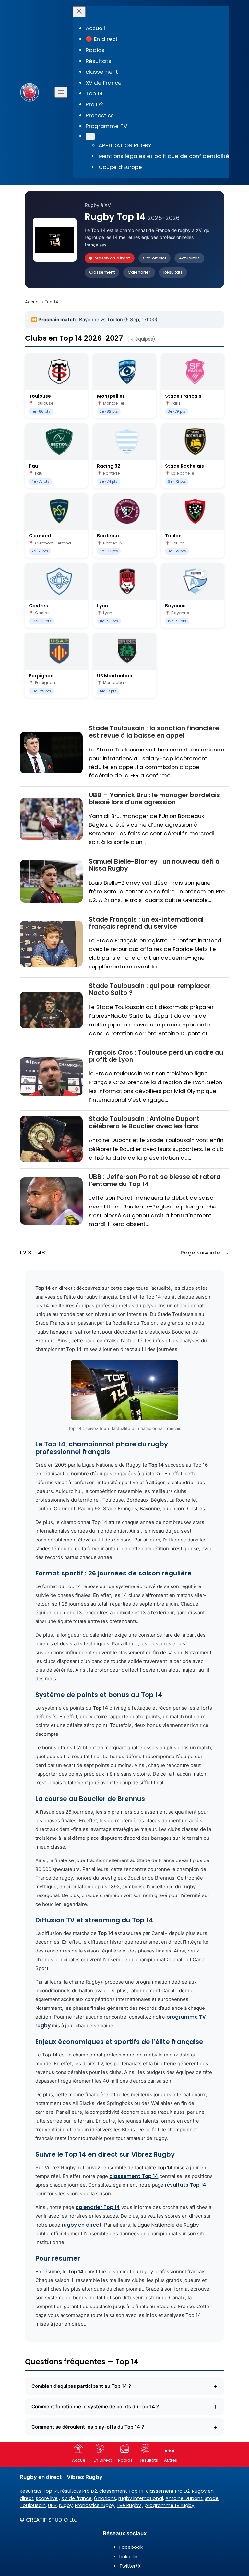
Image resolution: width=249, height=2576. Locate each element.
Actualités (189, 258)
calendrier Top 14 (98, 2207)
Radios (125, 2460)
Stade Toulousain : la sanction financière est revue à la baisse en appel (154, 732)
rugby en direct (82, 2225)
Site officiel (154, 258)
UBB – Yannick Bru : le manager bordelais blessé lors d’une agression (154, 799)
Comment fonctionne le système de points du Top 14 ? (124, 2406)
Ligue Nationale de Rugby (168, 2225)
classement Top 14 (134, 2176)
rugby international (141, 2498)
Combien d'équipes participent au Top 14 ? (124, 2386)
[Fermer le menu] (79, 12)
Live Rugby (129, 2505)
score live (47, 2498)
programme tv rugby (169, 2505)
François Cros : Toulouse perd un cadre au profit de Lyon (156, 1056)
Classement (102, 272)
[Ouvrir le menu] (61, 92)
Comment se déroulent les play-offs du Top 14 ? (124, 2427)
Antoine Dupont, (184, 2498)
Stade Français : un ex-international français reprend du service (146, 923)
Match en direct (112, 258)
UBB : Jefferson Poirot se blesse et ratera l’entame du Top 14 (155, 1180)
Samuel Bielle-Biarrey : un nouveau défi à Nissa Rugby (154, 865)
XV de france (77, 2498)
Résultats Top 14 (39, 2491)
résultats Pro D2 (79, 2491)
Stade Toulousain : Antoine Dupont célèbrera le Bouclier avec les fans (144, 1122)
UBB (52, 2505)
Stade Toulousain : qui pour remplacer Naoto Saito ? (150, 989)
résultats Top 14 (185, 2185)
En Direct (103, 2460)
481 (42, 1253)
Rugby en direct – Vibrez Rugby (61, 2477)
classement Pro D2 (168, 2491)
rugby (66, 2505)
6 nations (105, 2498)
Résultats (173, 272)
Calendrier (139, 272)
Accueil (33, 302)
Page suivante (205, 1253)
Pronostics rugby (95, 2505)
